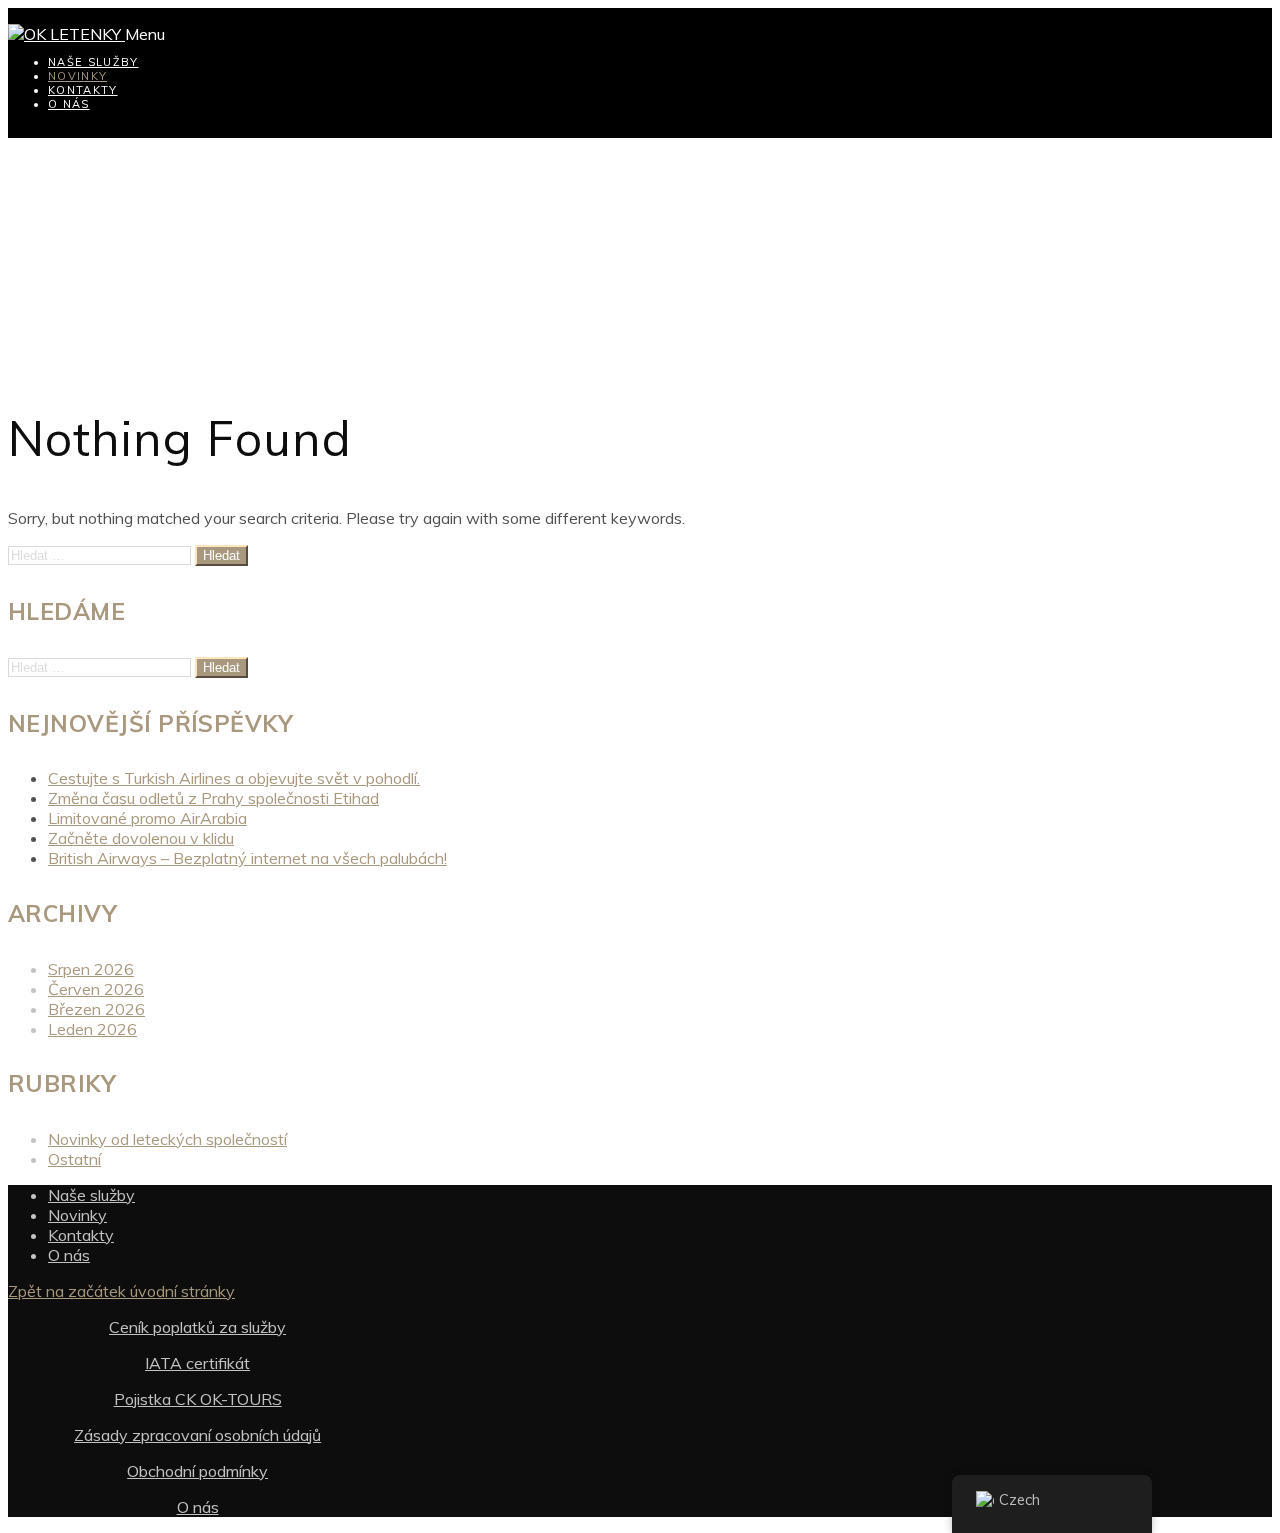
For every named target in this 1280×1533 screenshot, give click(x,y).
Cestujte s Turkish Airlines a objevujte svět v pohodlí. (234, 778)
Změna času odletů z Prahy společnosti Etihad (213, 798)
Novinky (77, 76)
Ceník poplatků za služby (197, 1327)
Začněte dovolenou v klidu (141, 838)
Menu (145, 34)
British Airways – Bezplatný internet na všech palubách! (247, 858)
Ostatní (74, 1159)
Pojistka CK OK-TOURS (198, 1399)
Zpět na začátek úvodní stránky (121, 1291)
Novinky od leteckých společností (167, 1139)
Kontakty (83, 90)
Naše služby (93, 62)
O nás (69, 104)
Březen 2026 (96, 1009)
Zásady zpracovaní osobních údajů (197, 1435)
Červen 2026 (96, 989)
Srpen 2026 (91, 969)
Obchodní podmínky (197, 1471)
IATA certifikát (197, 1363)
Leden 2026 (92, 1029)
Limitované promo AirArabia (147, 818)
